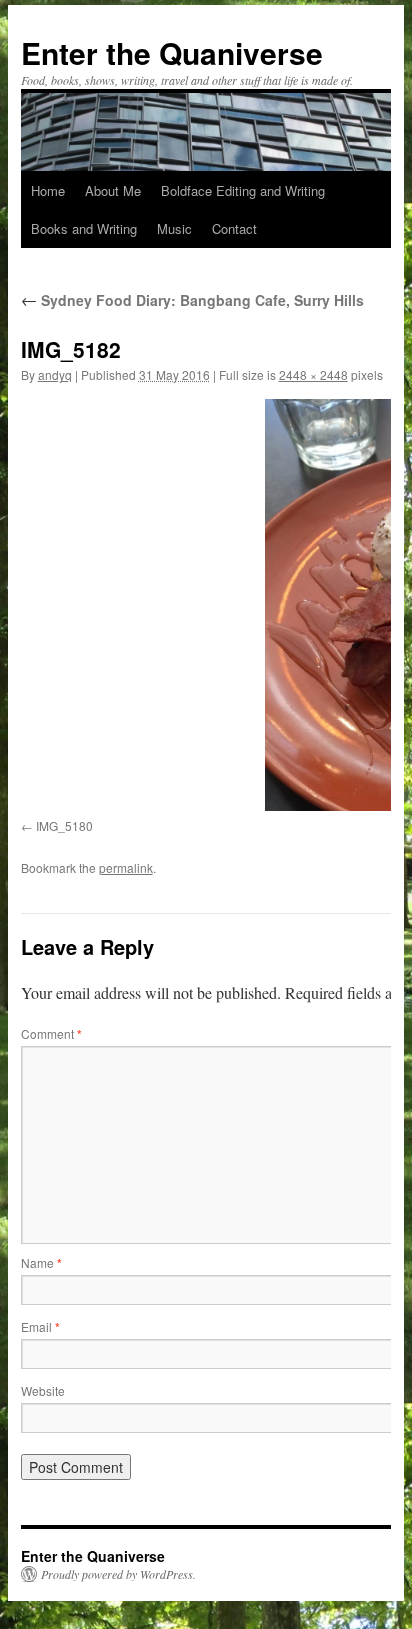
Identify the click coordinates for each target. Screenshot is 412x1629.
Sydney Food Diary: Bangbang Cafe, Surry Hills (192, 300)
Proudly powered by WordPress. (118, 1574)
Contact (234, 228)
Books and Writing (84, 228)
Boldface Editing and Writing (243, 190)
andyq (55, 374)
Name (41, 1262)
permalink (126, 867)
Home (48, 190)
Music (174, 228)
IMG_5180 (64, 825)
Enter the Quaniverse (172, 52)
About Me (113, 190)
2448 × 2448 (313, 374)
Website (43, 1390)
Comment (51, 1033)
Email (40, 1326)
